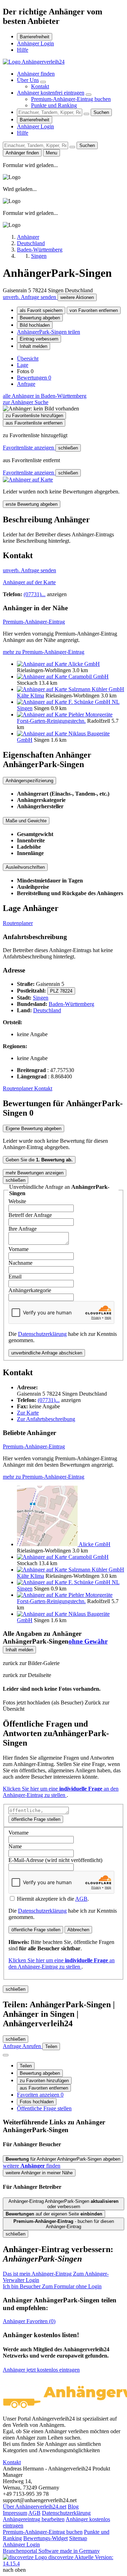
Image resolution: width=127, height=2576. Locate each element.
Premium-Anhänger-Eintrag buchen (71, 99)
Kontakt (40, 86)
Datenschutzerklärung (42, 1334)
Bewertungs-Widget (46, 2538)
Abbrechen (78, 1930)
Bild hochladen (35, 325)
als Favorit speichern (41, 310)
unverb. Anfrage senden (30, 297)
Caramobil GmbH (89, 677)
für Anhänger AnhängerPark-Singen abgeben (63, 2159)
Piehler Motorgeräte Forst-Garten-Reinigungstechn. (65, 718)
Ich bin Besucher (52, 2286)
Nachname (20, 1263)
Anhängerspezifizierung (29, 781)
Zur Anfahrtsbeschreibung (46, 1419)
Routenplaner (18, 923)
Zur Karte (28, 1413)
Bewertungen (34, 378)
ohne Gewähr (88, 1641)
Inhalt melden (34, 346)
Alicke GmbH (84, 664)
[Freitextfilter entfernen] (86, 114)
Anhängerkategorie (30, 1290)
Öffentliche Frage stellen (44, 2108)
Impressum (15, 2513)
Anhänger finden (36, 74)
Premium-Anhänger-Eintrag (34, 622)
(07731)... (35, 594)
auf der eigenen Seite (54, 2214)
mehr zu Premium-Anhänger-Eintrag (44, 652)
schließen (68, 448)
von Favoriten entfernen (94, 310)
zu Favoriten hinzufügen (44, 2081)
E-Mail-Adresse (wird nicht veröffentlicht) (55, 1860)
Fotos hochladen (37, 2102)
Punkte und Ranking (54, 105)
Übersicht (28, 359)
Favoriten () (29, 2321)
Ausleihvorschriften (25, 867)
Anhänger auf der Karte (29, 582)
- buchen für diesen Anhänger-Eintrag (64, 2224)
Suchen (101, 112)
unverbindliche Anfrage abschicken (47, 1353)
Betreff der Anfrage (30, 1215)
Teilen (26, 2066)
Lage (23, 365)
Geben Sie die (39, 1160)
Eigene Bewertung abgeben (34, 1128)
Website (17, 1201)
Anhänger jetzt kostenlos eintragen (41, 2370)
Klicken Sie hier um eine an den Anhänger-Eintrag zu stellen (61, 1792)
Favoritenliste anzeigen (29, 448)
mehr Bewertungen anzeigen (35, 1173)
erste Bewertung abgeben (32, 504)
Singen (41, 998)
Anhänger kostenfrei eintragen (51, 93)
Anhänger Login (35, 43)
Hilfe (23, 50)
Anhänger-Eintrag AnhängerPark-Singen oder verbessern (64, 2204)
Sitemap (78, 2538)
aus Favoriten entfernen (44, 2088)
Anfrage (26, 384)
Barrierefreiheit (35, 37)
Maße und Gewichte (26, 821)
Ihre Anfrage (23, 1229)
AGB (81, 1899)
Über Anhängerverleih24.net (35, 2507)
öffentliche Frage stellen (36, 1819)
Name (15, 1846)
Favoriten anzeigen (40, 2095)
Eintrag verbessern (39, 339)
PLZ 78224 (61, 991)
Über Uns (28, 80)
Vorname (19, 1249)
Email (15, 1277)
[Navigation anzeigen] (6, 2055)
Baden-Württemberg (71, 1004)
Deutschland (47, 1010)
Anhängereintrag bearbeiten (34, 2519)
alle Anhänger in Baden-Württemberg (45, 396)
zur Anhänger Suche (26, 402)
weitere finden (32, 2166)
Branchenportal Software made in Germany (51, 2554)
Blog (73, 2507)
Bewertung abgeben (40, 318)
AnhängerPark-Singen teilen (49, 332)
